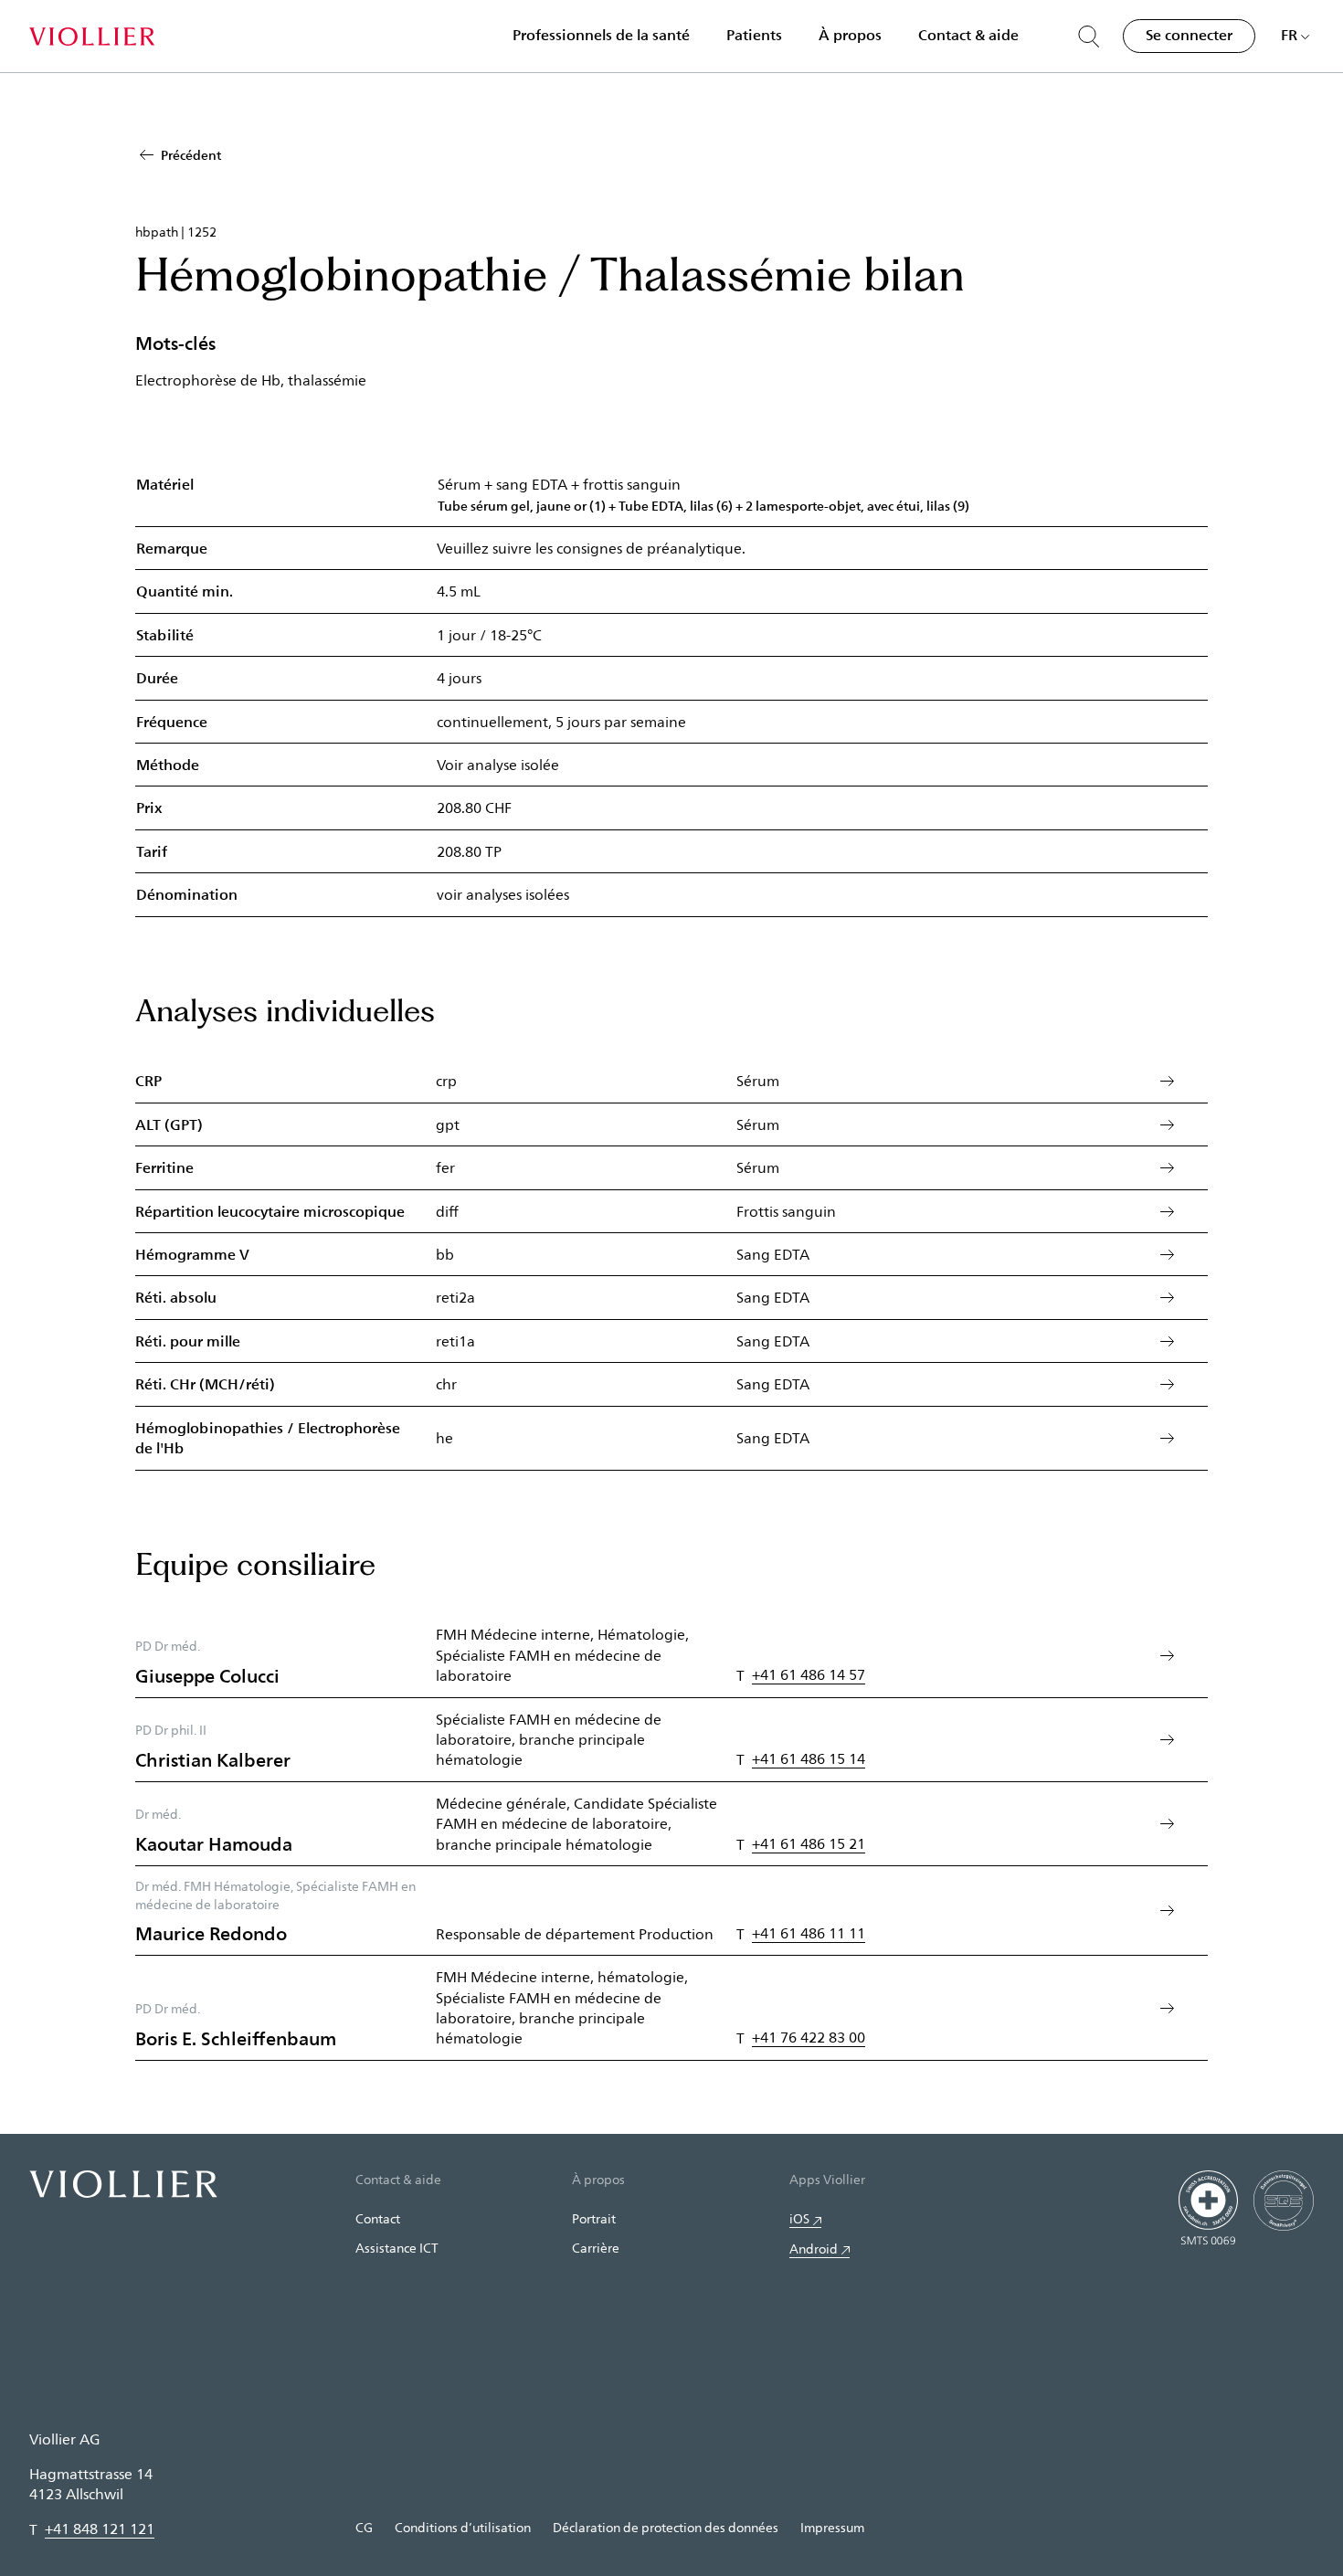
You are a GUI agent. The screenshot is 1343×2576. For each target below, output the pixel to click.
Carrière (596, 2248)
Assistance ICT (397, 2248)
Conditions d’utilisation (463, 2527)
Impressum (832, 2527)
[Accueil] (92, 37)
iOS (799, 2218)
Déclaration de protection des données (666, 2527)
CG (364, 2527)
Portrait (594, 2218)
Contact (378, 2218)
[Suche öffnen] (1089, 37)
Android (814, 2249)
